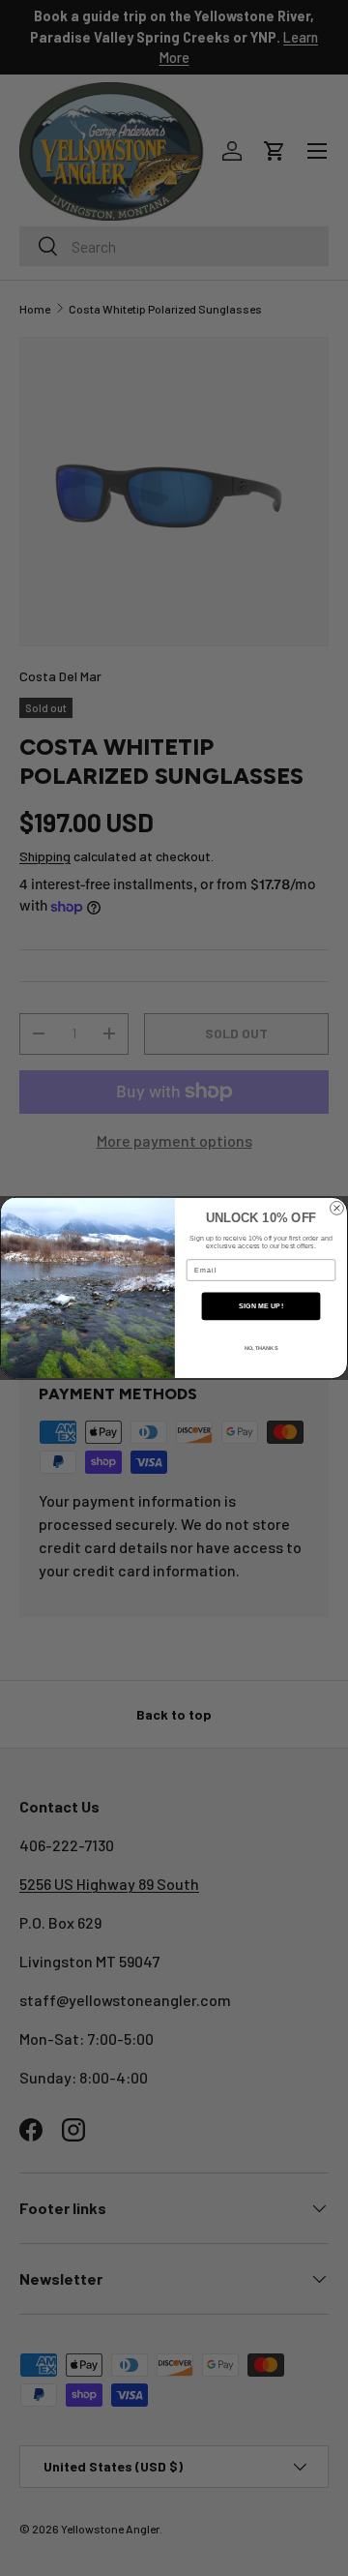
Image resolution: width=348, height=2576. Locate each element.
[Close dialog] (337, 1208)
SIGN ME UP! (261, 1306)
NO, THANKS (261, 1348)
